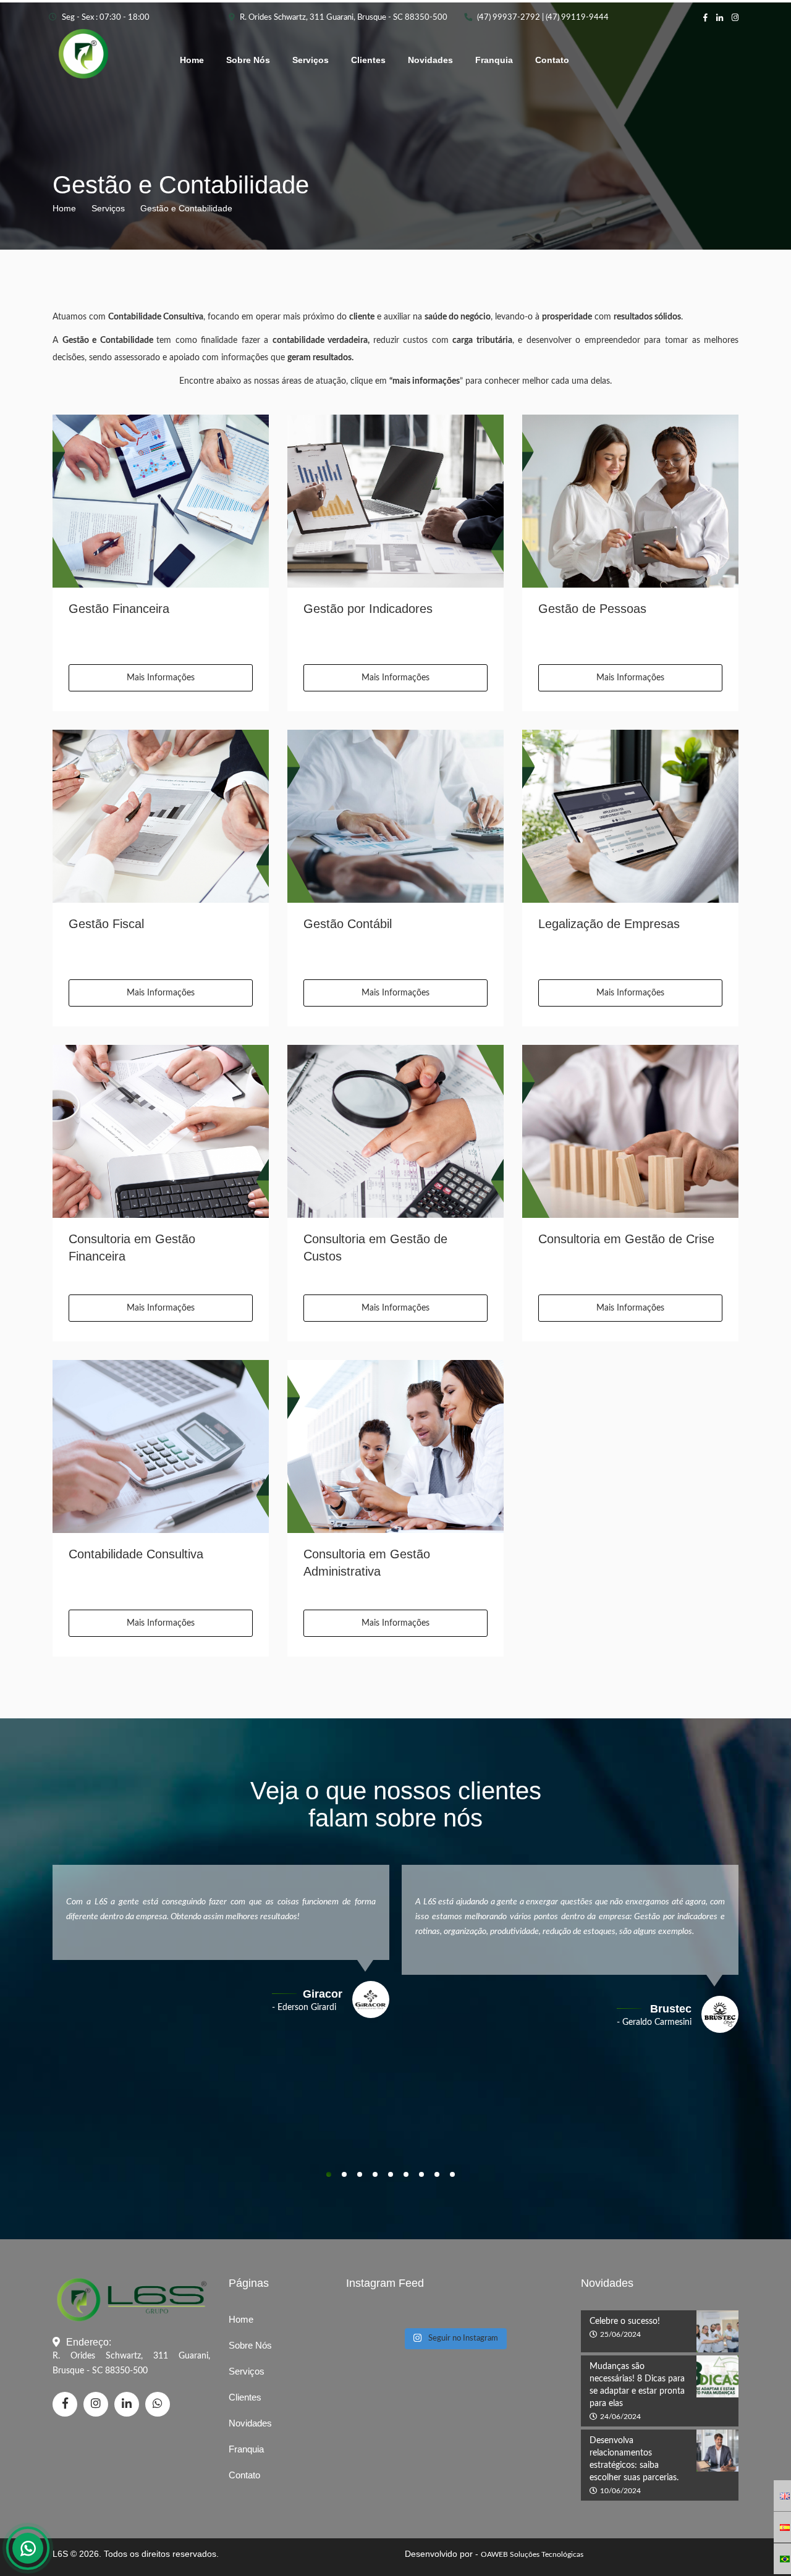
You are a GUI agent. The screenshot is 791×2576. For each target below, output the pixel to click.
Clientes (368, 60)
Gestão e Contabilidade (186, 208)
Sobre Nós (248, 60)
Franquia (494, 60)
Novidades (430, 60)
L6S (60, 2554)
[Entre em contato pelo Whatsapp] (28, 2548)
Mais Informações (161, 678)
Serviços (311, 60)
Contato (552, 60)
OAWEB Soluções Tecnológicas (532, 2554)
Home (192, 60)
